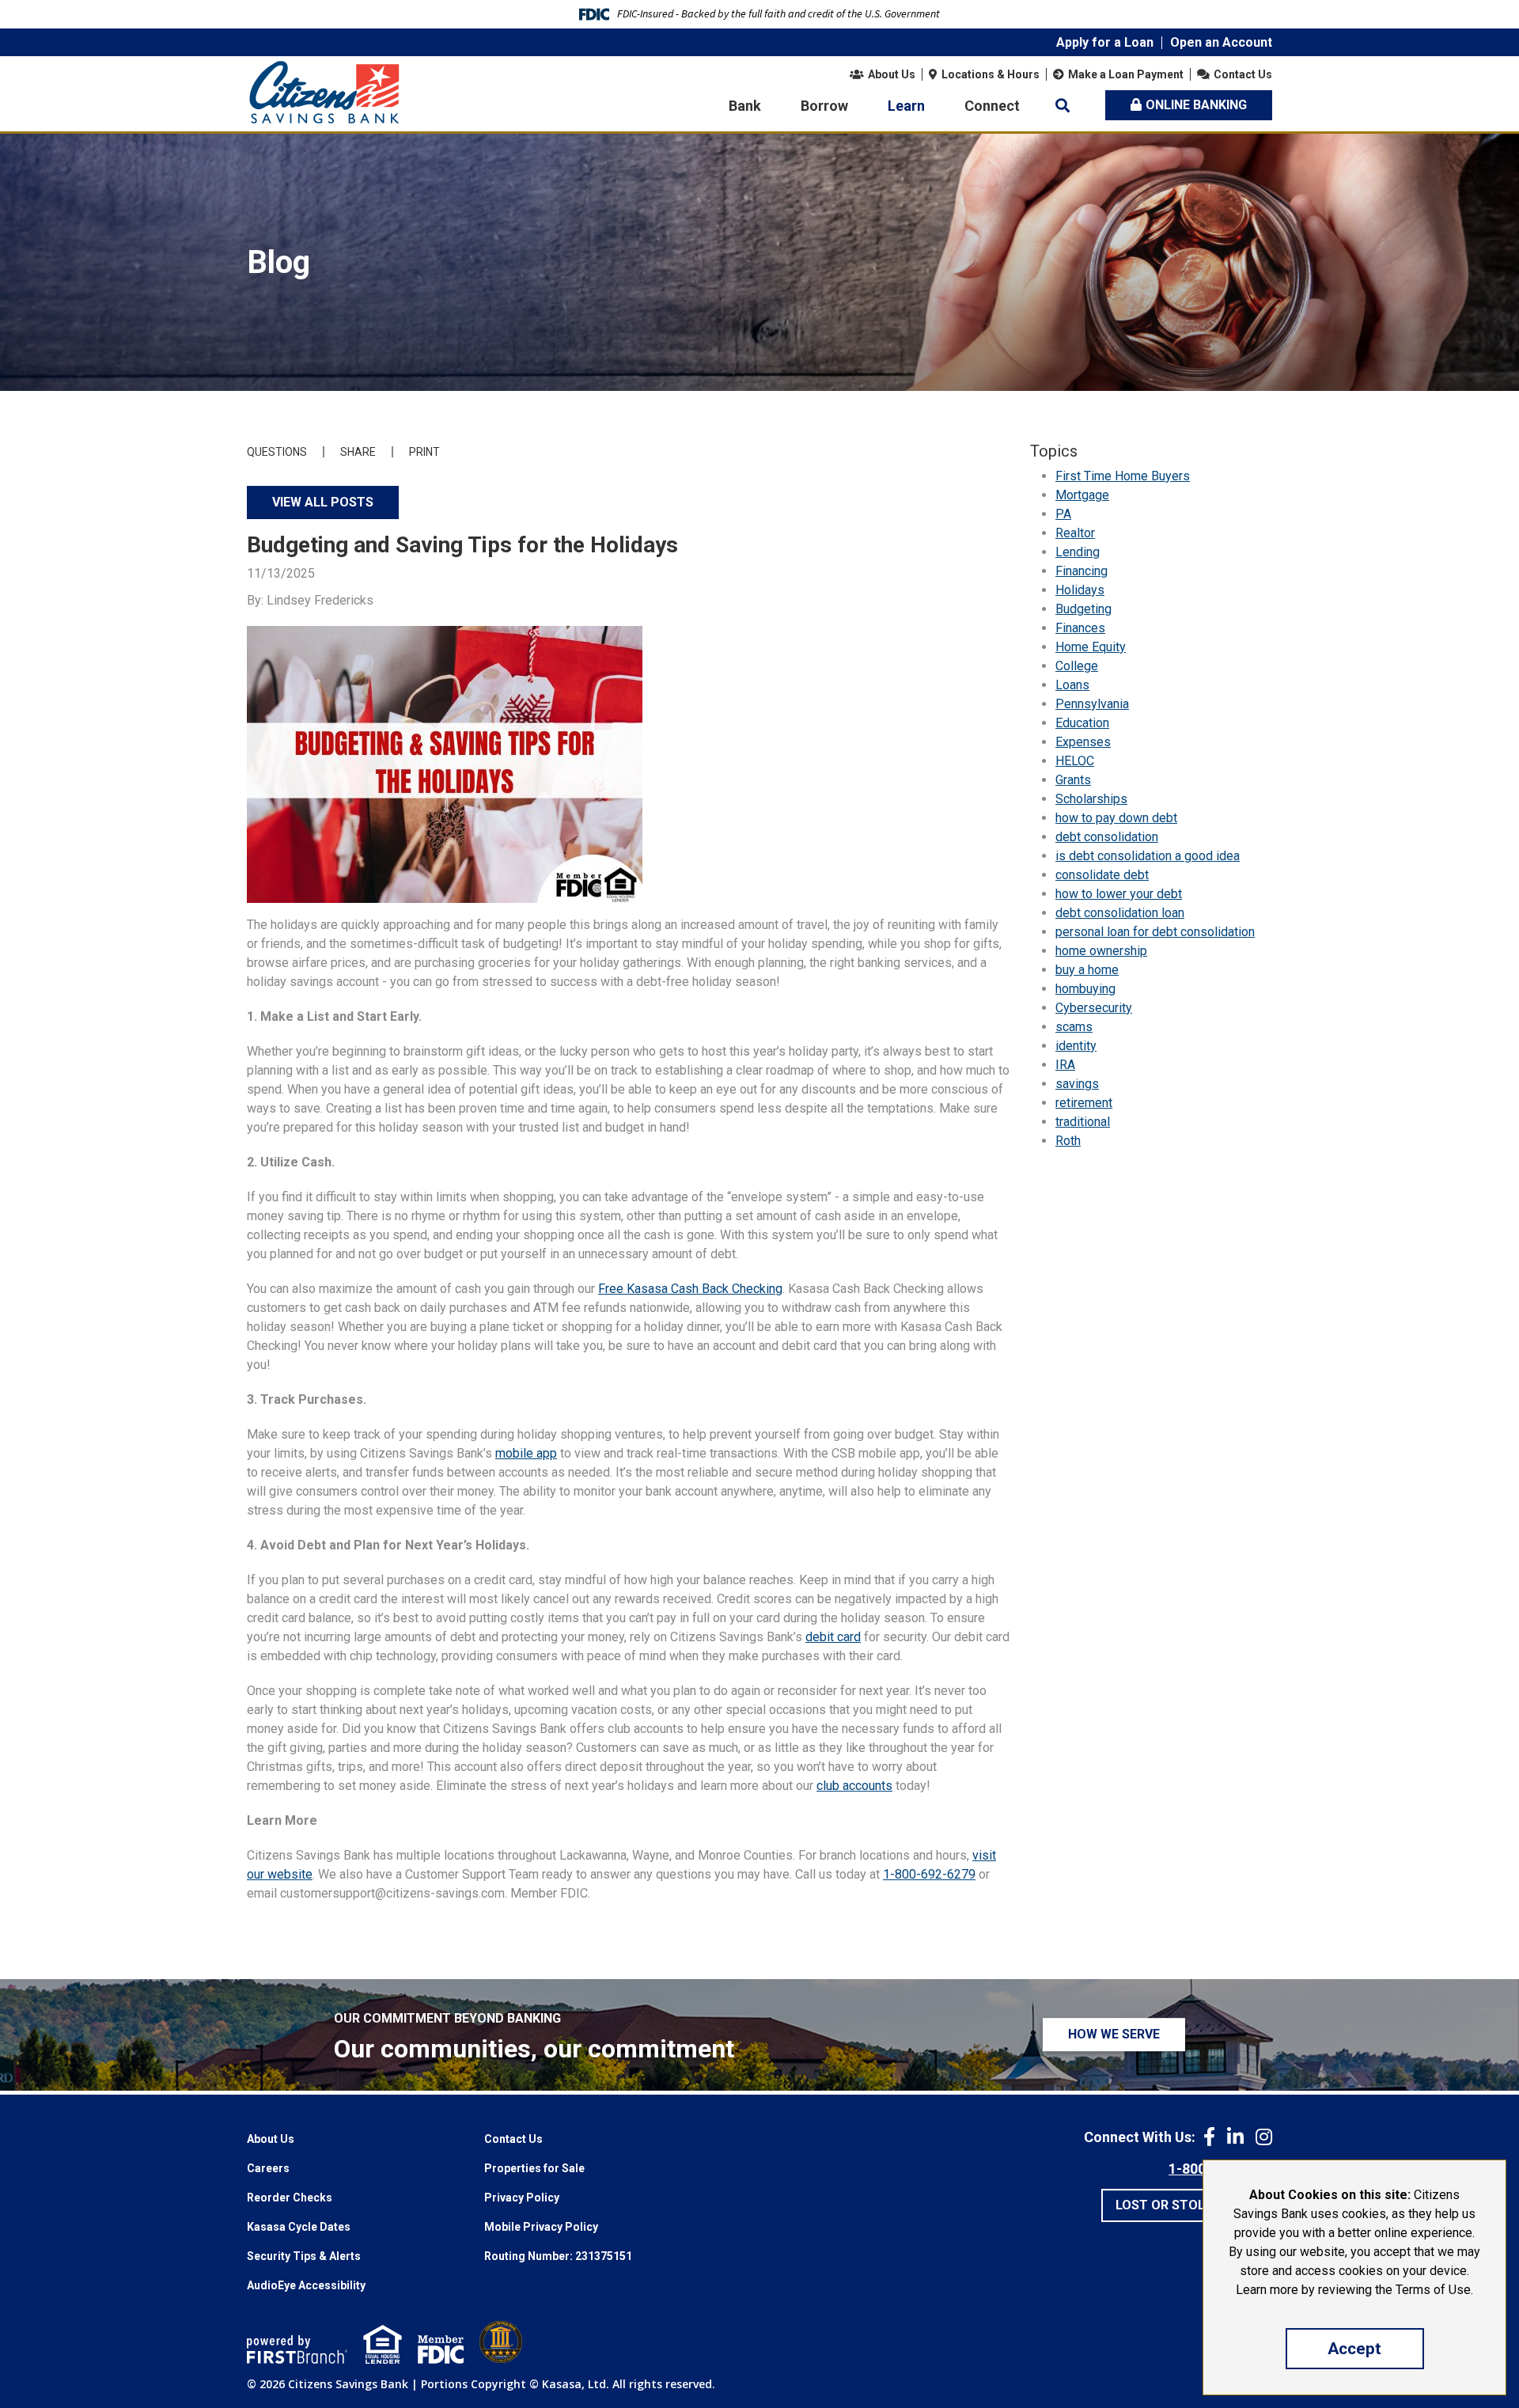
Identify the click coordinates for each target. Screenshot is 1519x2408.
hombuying (1085, 989)
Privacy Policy (522, 2198)
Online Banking (1196, 105)
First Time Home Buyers (1123, 476)
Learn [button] (906, 106)
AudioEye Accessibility (306, 2285)
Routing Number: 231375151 (558, 2256)
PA (1063, 514)
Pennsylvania (1092, 704)
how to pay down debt (1116, 818)
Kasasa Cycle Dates (299, 2227)
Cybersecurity (1094, 1008)
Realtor (1075, 533)
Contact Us (1243, 74)
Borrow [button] (824, 106)
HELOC (1075, 761)
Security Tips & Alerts (304, 2256)
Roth (1068, 1141)
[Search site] (1063, 105)
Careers (268, 2168)
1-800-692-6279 (929, 1874)
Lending (1078, 552)
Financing (1081, 571)
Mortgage (1082, 495)
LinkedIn (1235, 2137)
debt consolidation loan (1120, 913)
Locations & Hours (991, 74)
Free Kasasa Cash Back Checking (690, 1289)
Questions (277, 452)
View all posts (323, 502)
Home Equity (1091, 647)
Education (1082, 723)
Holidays (1080, 590)
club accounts (854, 1786)
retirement (1084, 1103)
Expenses (1083, 742)
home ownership (1101, 951)
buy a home (1087, 970)
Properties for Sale (534, 2168)
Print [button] (424, 452)
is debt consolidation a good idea (1148, 856)
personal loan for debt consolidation (1155, 932)
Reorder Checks (290, 2198)
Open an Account (1221, 42)
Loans (1072, 685)
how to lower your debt (1119, 894)
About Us (892, 74)
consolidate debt (1102, 875)
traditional (1083, 1122)
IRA (1065, 1065)
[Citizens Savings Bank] (324, 91)
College (1077, 666)
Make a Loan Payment (1126, 74)
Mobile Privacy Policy (541, 2227)
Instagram (1264, 2137)
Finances (1080, 628)
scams (1074, 1027)
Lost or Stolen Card (1187, 2205)
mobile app (526, 1453)
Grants (1073, 780)
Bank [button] (745, 106)
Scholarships (1091, 799)
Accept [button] (1354, 2349)
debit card (833, 1637)
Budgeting (1083, 609)
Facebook (1209, 2137)
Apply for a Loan (1105, 42)
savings (1077, 1084)
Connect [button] (992, 106)
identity (1076, 1046)
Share (358, 452)
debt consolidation (1107, 837)
